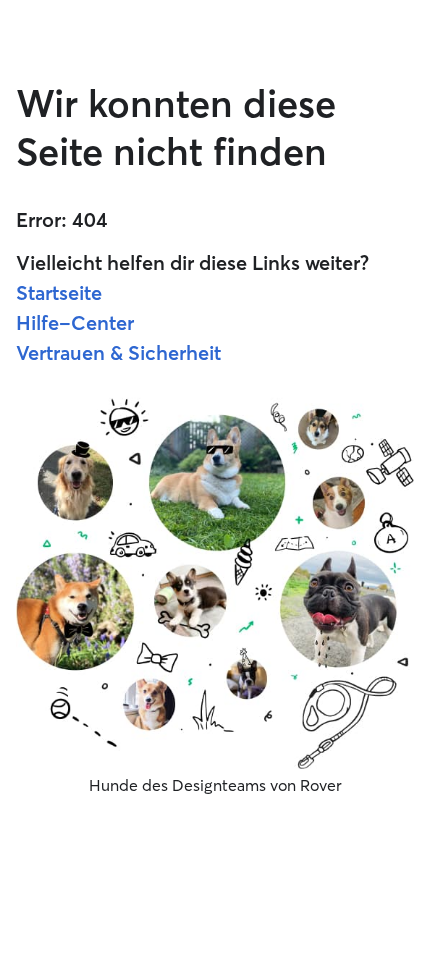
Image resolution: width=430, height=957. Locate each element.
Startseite (59, 292)
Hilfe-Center (75, 322)
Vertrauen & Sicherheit (118, 352)
